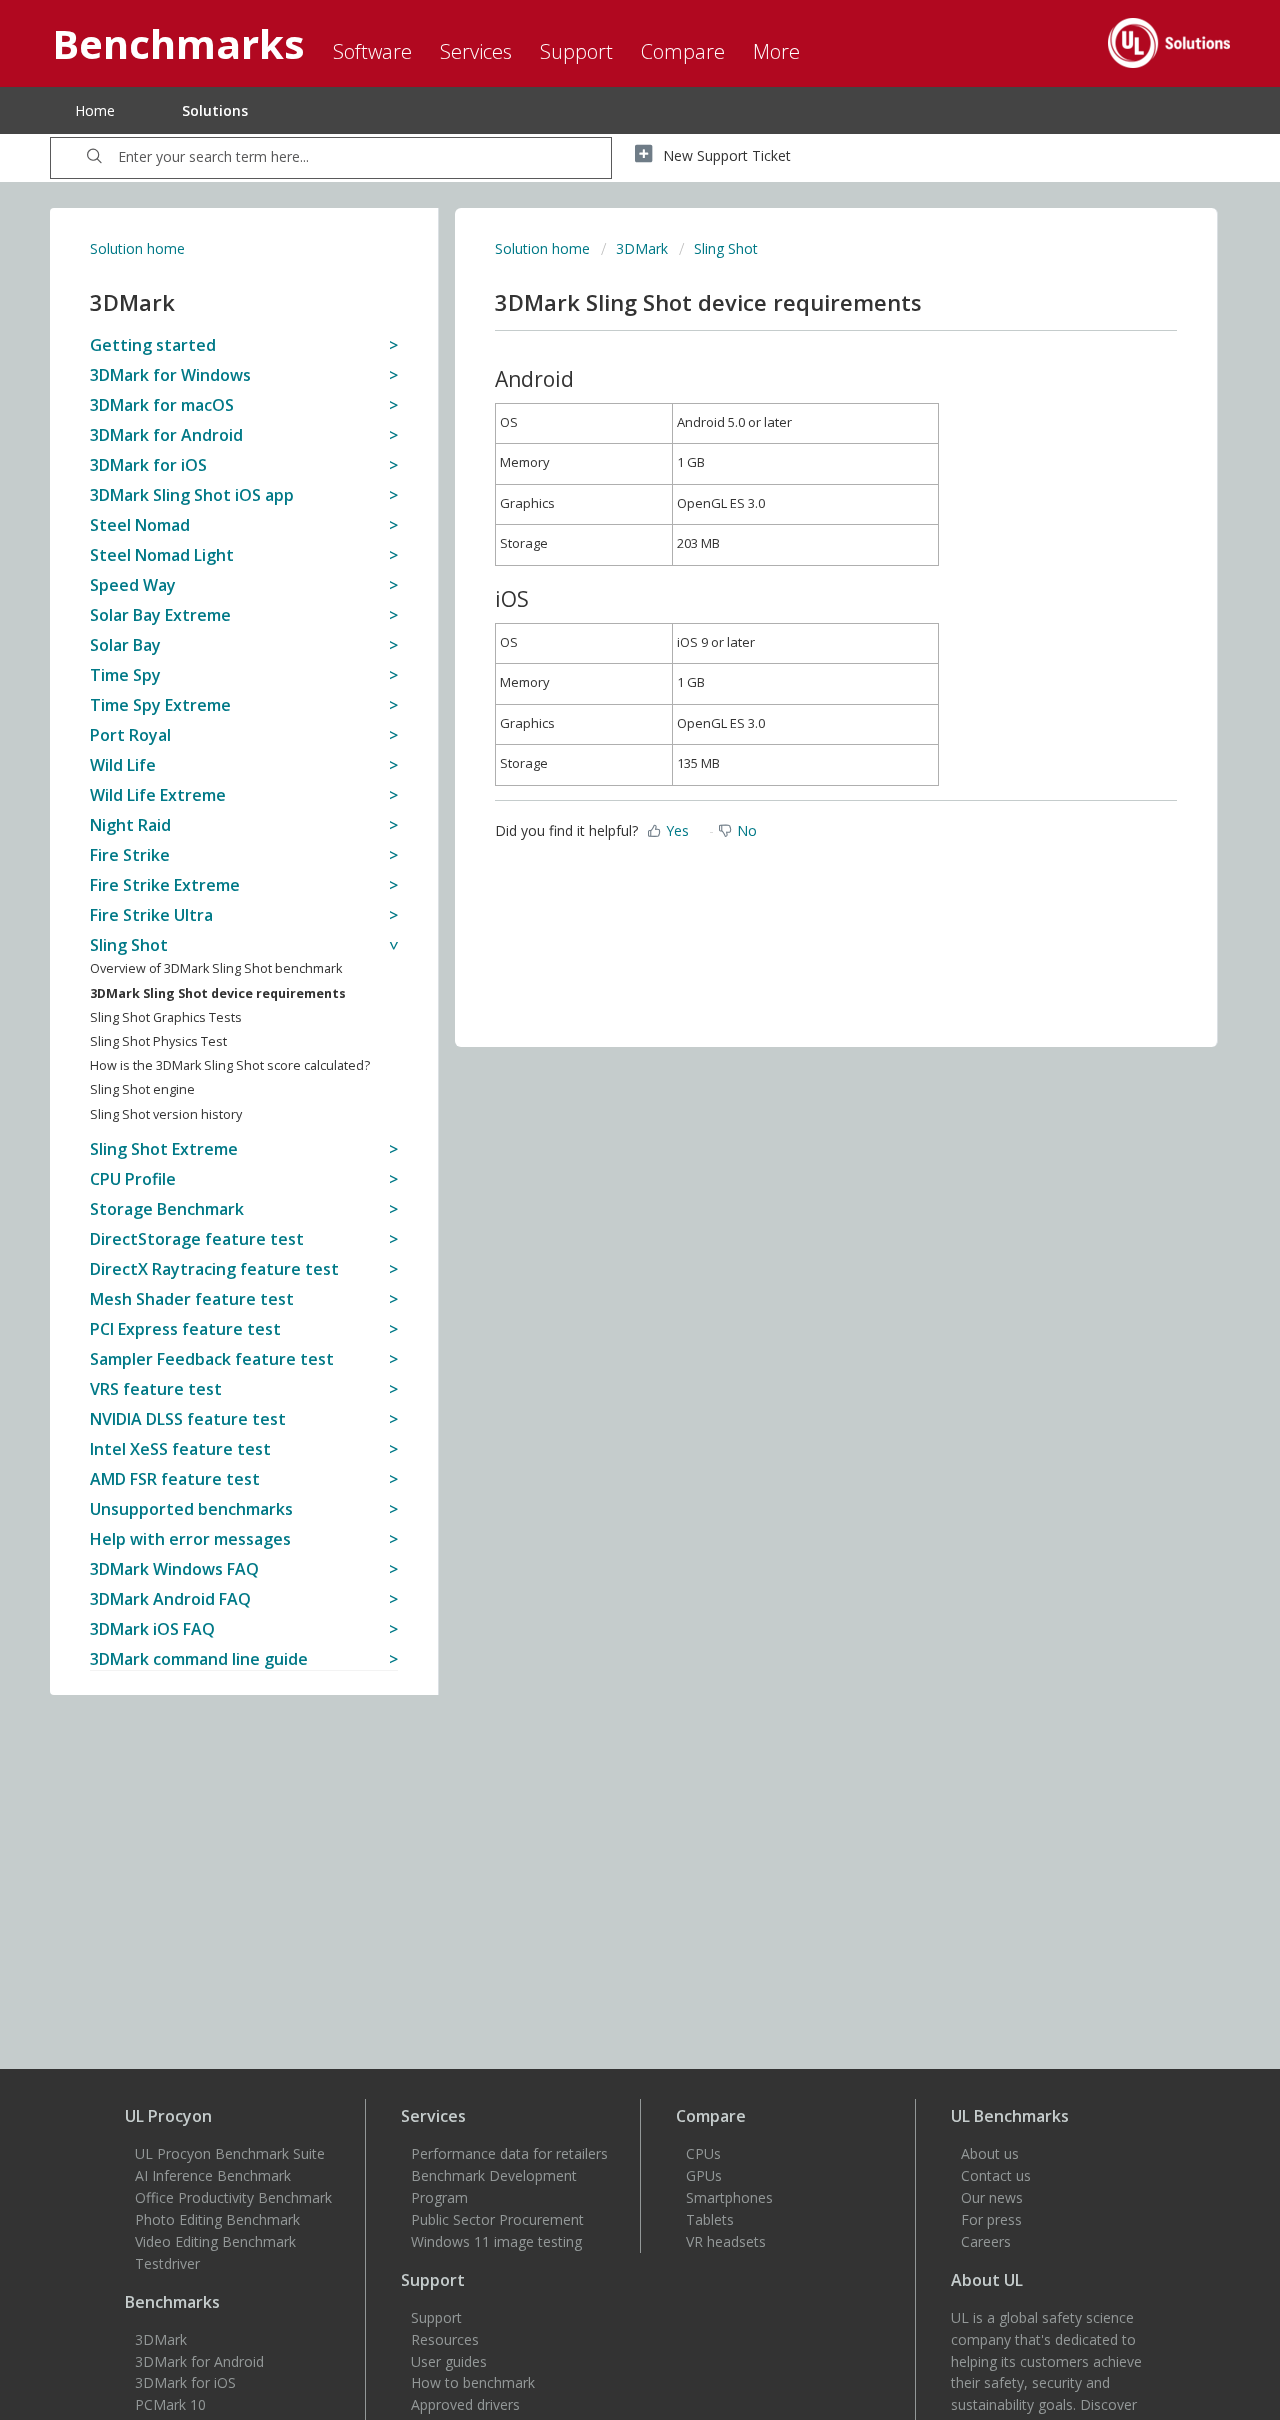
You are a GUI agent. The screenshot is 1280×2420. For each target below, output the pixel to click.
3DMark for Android (199, 2361)
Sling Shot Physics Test (158, 1041)
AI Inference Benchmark (213, 2175)
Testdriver (167, 2263)
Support (436, 2317)
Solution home (137, 248)
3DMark (642, 248)
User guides (449, 2361)
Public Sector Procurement (497, 2219)
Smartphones (729, 2197)
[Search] (94, 158)
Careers (986, 2241)
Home (95, 110)
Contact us (996, 2175)
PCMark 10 (170, 2404)
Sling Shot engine (142, 1089)
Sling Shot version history (166, 1114)
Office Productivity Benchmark (233, 2197)
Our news (992, 2197)
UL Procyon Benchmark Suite (230, 2153)
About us (990, 2153)
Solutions (215, 110)
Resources (445, 2339)
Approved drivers (465, 2404)
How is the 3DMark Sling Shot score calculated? (230, 1065)
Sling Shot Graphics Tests (166, 1017)
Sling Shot (726, 248)
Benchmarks (172, 2302)
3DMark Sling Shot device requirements (218, 993)
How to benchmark (473, 2382)
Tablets (710, 2219)
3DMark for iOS (185, 2382)
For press (991, 2219)
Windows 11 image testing (496, 2241)
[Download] (603, 973)
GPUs (704, 2175)
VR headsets (726, 2241)
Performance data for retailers (509, 2153)
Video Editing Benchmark (215, 2241)
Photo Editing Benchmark (217, 2219)
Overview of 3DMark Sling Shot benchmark (216, 968)
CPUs (703, 2153)
